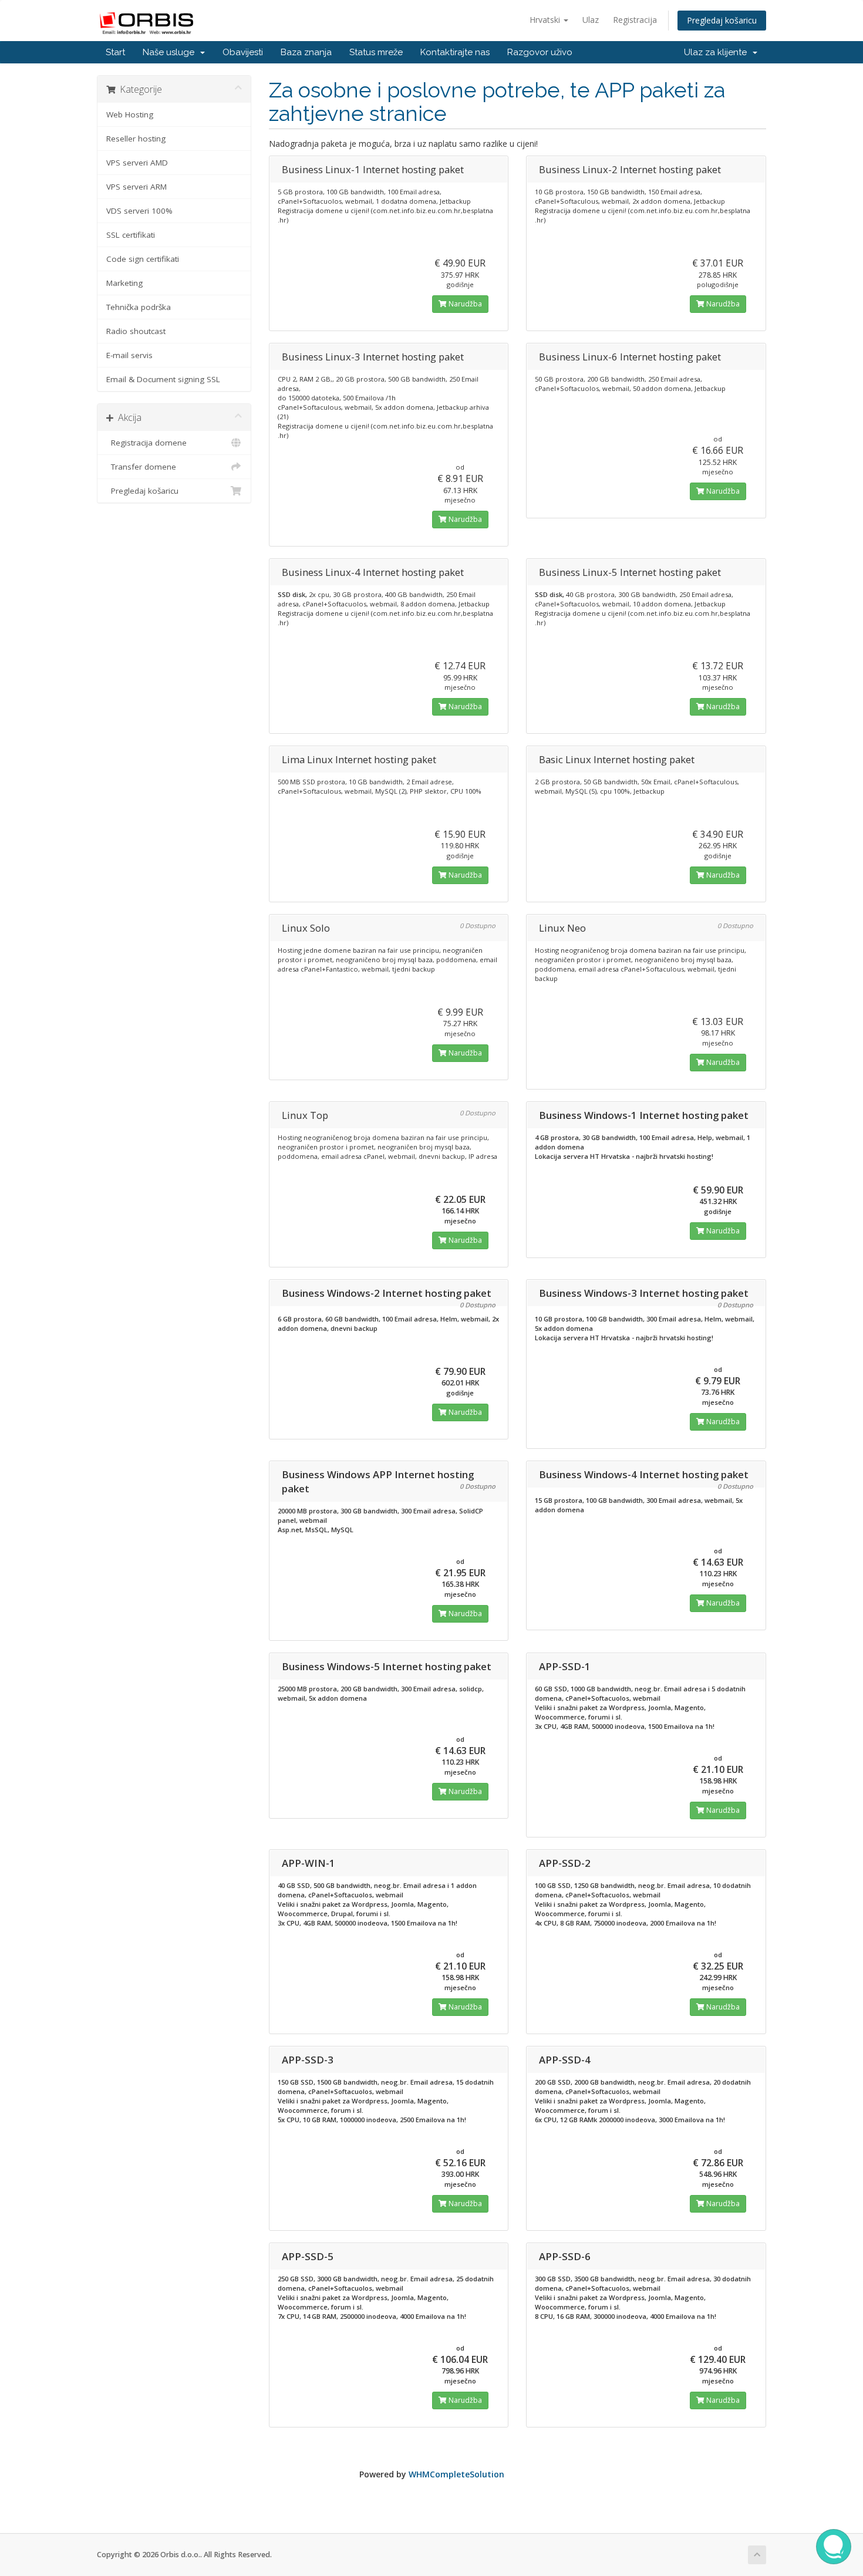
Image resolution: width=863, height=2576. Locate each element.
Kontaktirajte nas (455, 52)
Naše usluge (171, 52)
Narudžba (464, 304)
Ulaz (591, 20)
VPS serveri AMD (137, 163)
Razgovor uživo (540, 52)
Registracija (635, 20)
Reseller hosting (136, 139)
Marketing (124, 283)
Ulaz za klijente (718, 52)
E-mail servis (129, 355)
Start (115, 52)
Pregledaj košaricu (722, 20)
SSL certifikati (131, 235)
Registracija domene (146, 443)
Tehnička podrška (139, 307)
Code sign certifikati (143, 259)
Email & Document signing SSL (163, 379)
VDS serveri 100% (139, 211)
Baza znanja (306, 52)
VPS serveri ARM (136, 187)
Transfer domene (141, 467)
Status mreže (376, 52)
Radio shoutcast (136, 331)
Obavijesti (243, 52)
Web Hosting (130, 114)
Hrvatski (546, 20)
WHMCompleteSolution (456, 2474)
